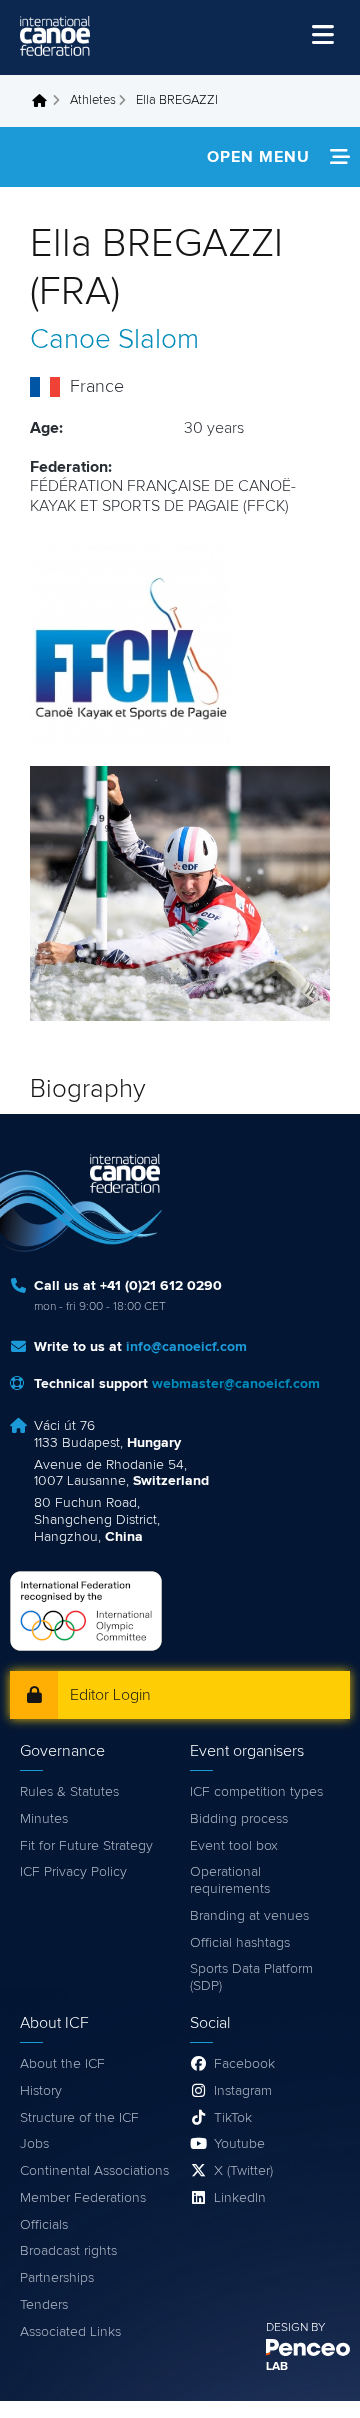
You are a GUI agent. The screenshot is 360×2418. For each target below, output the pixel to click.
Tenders (44, 2305)
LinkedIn (240, 2198)
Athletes (93, 100)
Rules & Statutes (69, 1792)
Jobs (34, 2144)
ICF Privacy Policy (73, 1872)
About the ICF (62, 2064)
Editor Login (110, 1695)
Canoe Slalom (114, 340)
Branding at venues (249, 1916)
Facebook (244, 2064)
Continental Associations (94, 2171)
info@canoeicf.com (186, 1347)
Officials (44, 2225)
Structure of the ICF (79, 2118)
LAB (277, 2367)
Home (45, 101)
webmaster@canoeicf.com (236, 1384)
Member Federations (83, 2198)
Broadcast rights (68, 2251)
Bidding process (239, 1819)
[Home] (55, 36)
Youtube (239, 2144)
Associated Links (70, 2332)
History (41, 2091)
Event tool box (234, 1846)
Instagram (243, 2091)
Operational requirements (230, 1880)
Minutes (44, 1819)
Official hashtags (240, 1943)
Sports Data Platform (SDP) (251, 1977)
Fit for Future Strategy (86, 1846)
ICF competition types (256, 1792)
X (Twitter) (243, 2171)
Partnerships (57, 2278)
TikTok (233, 2118)
